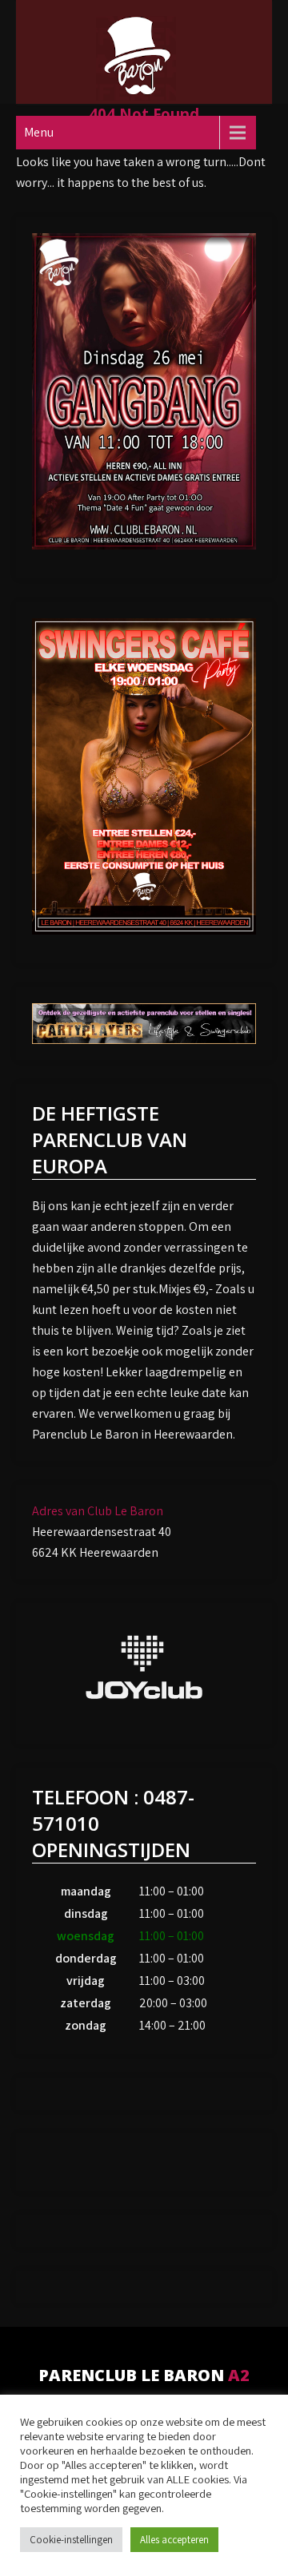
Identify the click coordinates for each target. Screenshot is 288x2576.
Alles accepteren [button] (174, 2540)
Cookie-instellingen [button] (71, 2540)
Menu (39, 132)
